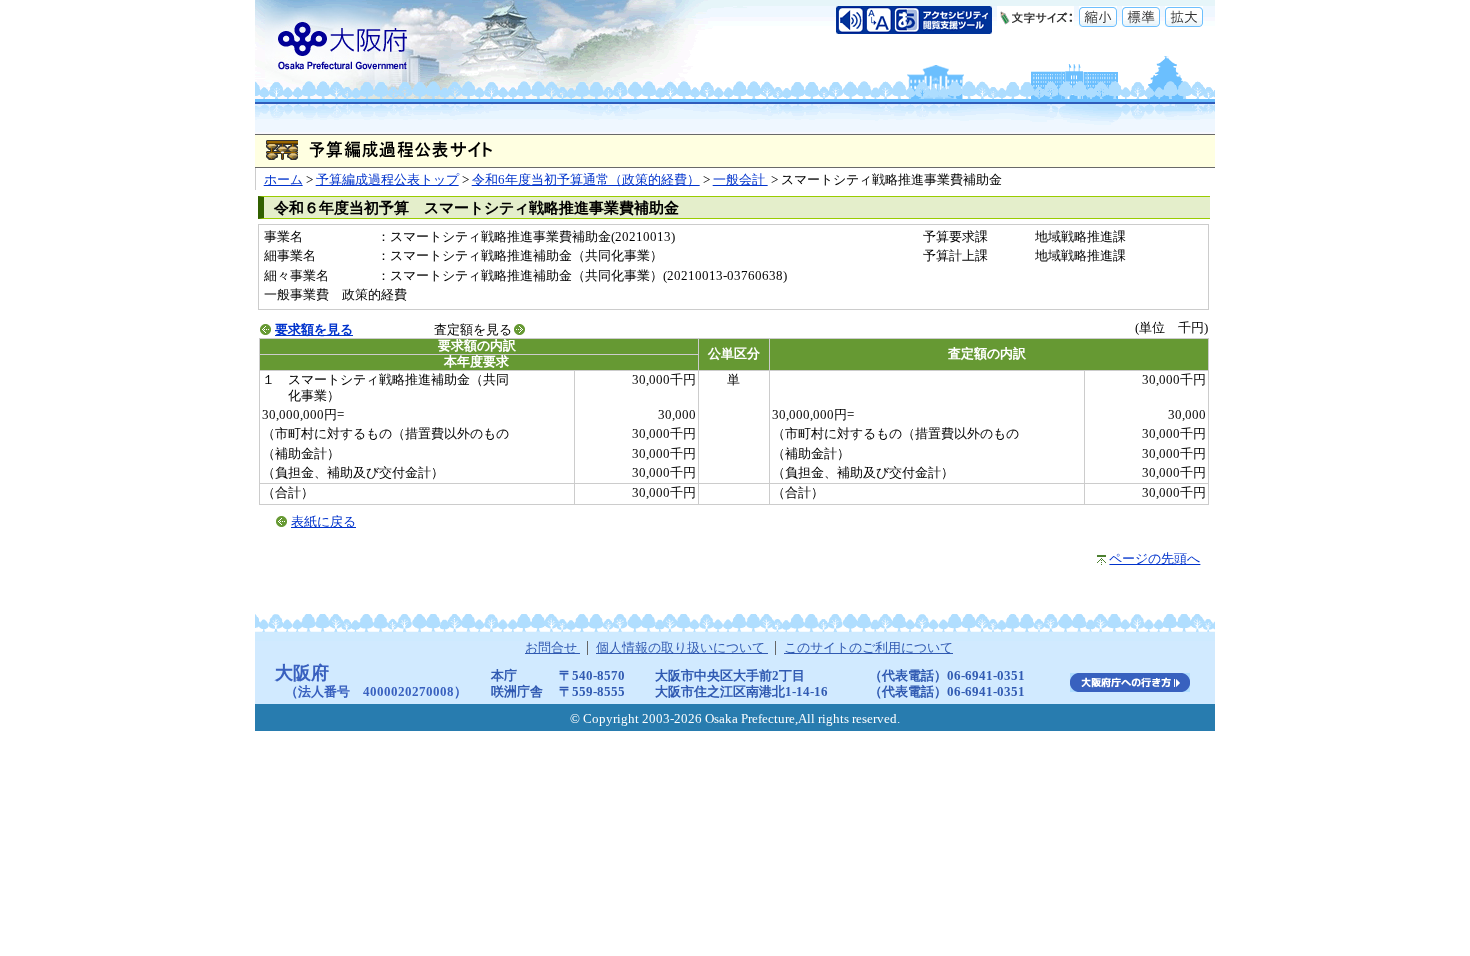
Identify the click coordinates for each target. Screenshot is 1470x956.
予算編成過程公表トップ (387, 180)
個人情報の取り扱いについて (682, 648)
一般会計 (740, 180)
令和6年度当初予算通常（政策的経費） (586, 180)
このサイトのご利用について (868, 648)
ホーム (283, 180)
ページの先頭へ (1154, 559)
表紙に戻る (323, 522)
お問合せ (552, 648)
